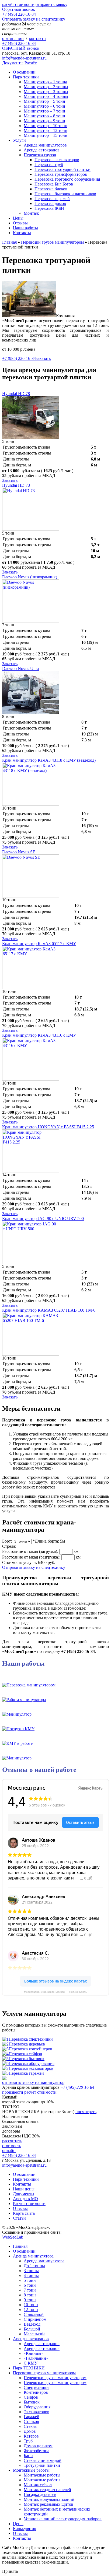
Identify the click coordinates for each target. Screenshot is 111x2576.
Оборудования (37, 2407)
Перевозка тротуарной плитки (63, 169)
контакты (38, 39)
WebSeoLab (13, 2237)
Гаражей (32, 2417)
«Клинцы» (34, 2353)
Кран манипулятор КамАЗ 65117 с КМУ (39, 944)
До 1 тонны (34, 2266)
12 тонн (31, 2310)
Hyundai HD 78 (16, 394)
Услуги (19, 140)
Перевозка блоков (51, 189)
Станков (31, 2421)
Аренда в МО (25, 2199)
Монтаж (31, 213)
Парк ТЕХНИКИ (29, 2368)
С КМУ (31, 2363)
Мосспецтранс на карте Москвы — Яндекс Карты (56, 1992)
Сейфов (31, 2397)
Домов (30, 2431)
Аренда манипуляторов (45, 145)
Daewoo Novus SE (19, 852)
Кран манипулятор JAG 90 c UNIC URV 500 (43, 1219)
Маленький (34, 2334)
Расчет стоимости (29, 2204)
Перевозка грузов (40, 155)
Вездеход (32, 2324)
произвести (29, 2092)
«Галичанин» (36, 2358)
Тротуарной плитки (42, 2465)
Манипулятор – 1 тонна (45, 82)
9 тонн (30, 2300)
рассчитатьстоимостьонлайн (12, 2146)
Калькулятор (25, 2529)
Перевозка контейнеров (30, 2049)
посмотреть (86, 2112)
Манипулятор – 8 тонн (44, 116)
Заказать (10, 480)
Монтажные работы (31, 2470)
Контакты (22, 233)
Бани (28, 2456)
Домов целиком (38, 2446)
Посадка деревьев (40, 2494)
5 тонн (30, 2280)
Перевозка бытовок (27, 2059)
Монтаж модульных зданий (49, 2499)
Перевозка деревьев (27, 2044)
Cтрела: (9, 1546)
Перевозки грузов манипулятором (44, 2373)
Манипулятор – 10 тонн (46, 126)
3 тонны (31, 2271)
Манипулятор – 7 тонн (44, 111)
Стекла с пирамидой (43, 2460)
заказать (43, 358)
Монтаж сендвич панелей (47, 2490)
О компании (24, 72)
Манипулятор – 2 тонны (46, 87)
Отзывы (20, 223)
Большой (32, 2329)
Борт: (7, 1541)
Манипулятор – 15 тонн (46, 135)
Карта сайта (24, 2213)
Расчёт (31, 63)
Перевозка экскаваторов (57, 160)
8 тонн (30, 2295)
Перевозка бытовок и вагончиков (65, 194)
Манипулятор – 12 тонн (46, 130)
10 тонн (31, 2305)
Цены (18, 218)
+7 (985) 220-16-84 (19, 358)
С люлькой (34, 2314)
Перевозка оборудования (32, 2063)
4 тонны (31, 2275)
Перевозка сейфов (25, 2054)
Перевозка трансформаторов (61, 174)
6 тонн (30, 2285)
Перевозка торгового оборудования (67, 179)
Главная (20, 2246)
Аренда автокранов (42, 150)
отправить (33, 2082)
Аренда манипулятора (33, 2256)
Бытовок (32, 2402)
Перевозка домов (50, 203)
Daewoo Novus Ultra (20, 669)
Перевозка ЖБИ (49, 208)
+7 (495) (19, 43)
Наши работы (25, 228)
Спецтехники (36, 2387)
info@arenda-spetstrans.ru (24, 58)
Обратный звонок (19, 9)
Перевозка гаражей (52, 199)
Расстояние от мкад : (30, 1551)
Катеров (31, 2436)
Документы (13, 63)
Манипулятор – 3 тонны (46, 92)
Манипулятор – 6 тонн (44, 106)
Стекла (30, 2426)
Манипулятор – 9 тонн (44, 121)
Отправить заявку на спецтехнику (34, 19)
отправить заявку (51, 4)
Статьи (19, 2218)
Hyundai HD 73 (16, 485)
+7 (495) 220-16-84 (19, 14)
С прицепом (35, 2319)
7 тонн (30, 2290)
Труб (28, 2441)
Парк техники (26, 77)
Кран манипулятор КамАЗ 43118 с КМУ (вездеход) (49, 760)
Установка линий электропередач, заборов (63, 2519)
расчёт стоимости (18, 4)
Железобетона (37, 2451)
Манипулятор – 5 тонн (44, 101)
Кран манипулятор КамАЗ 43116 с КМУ (39, 1035)
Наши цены (24, 2189)
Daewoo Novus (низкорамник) (30, 577)
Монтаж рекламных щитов (48, 2504)
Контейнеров (36, 2392)
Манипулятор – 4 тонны (46, 96)
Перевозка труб (49, 165)
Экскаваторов (37, 2412)
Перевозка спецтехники (31, 2039)
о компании (13, 39)
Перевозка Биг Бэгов (54, 184)
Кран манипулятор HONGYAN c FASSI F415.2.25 (48, 1127)
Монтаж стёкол (38, 2485)
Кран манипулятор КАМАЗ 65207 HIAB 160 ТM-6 (49, 1310)
